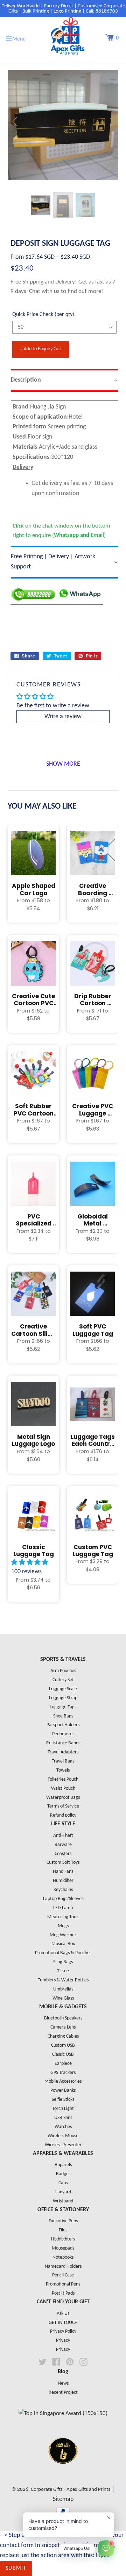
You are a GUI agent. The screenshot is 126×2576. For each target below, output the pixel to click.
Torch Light (63, 2109)
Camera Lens (63, 2027)
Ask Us (63, 2314)
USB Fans (63, 2118)
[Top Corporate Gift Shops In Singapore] (63, 2413)
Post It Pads (63, 2293)
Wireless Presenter (63, 2145)
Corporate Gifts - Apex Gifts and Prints (71, 2490)
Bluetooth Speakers (63, 2018)
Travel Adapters (63, 1752)
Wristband (63, 2201)
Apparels (63, 2165)
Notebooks (63, 2257)
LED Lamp (63, 1908)
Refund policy (63, 1815)
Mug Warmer (63, 1935)
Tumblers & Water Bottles (63, 1980)
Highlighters (63, 2239)
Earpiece (63, 2064)
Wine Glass (63, 1998)
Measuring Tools (63, 1917)
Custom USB (63, 2045)
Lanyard (63, 2192)
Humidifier (63, 1881)
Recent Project (63, 2393)
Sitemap (63, 2499)
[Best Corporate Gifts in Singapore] (63, 2473)
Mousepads (63, 2248)
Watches (63, 2127)
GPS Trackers (63, 2073)
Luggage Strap (63, 1698)
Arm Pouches (63, 1671)
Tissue (63, 1971)
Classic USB (63, 2055)
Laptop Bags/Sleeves (63, 1899)
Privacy (63, 2341)
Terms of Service (63, 1806)
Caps (63, 2183)
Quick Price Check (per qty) (43, 315)
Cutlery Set (63, 1680)
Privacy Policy (63, 2331)
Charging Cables (63, 2036)
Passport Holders (63, 1725)
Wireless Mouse (63, 2136)
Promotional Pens (63, 2284)
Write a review (63, 717)
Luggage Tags (63, 1707)
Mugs (63, 1926)
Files (63, 2230)
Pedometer (63, 1734)
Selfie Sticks (63, 2100)
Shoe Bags (63, 1716)
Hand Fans (63, 1872)
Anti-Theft (63, 1836)
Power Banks (63, 2091)
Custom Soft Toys (63, 1863)
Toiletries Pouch (63, 1779)
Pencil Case (63, 2275)
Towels (63, 1770)
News (63, 2383)
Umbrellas (63, 1989)
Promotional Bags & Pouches (63, 1953)
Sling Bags (63, 1962)
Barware (63, 1845)
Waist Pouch (63, 1789)
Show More (63, 764)
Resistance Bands (63, 1743)
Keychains (63, 1890)
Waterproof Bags (63, 1798)
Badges (63, 2174)
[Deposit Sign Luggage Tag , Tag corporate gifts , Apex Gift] (41, 205)
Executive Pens (63, 2221)
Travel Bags (63, 1761)
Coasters (63, 1854)
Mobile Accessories (63, 2081)
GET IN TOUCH (63, 2323)
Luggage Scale (63, 1689)
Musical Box (63, 1944)
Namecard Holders (63, 2266)
